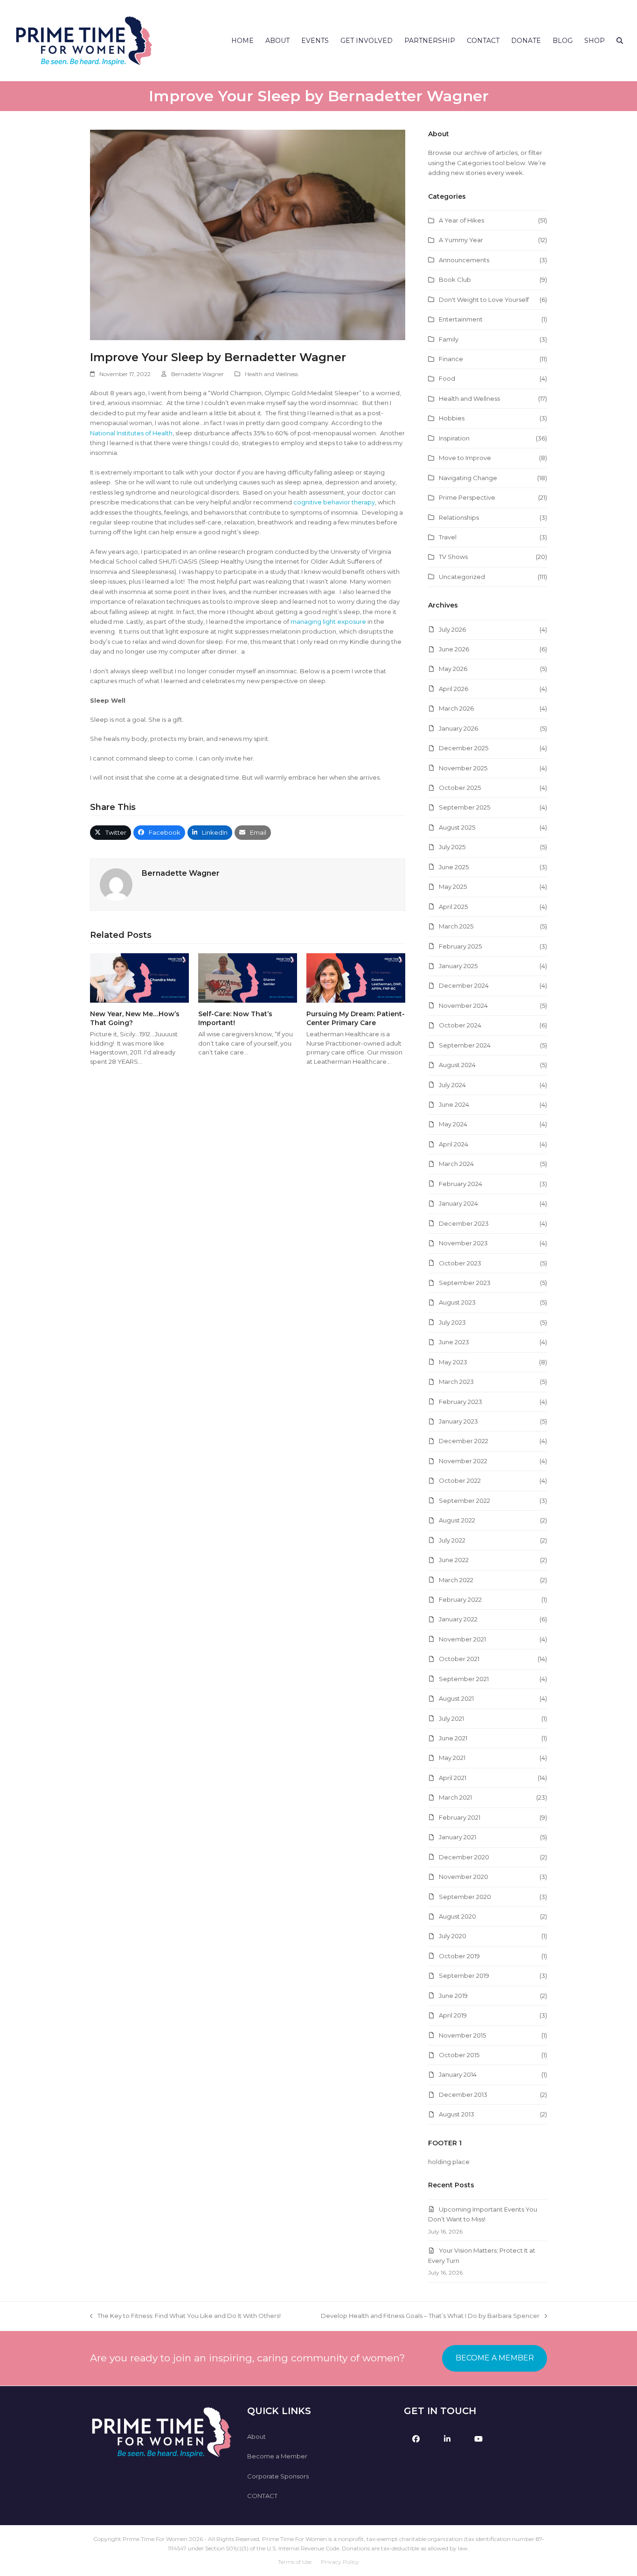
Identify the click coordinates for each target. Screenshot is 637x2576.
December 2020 (464, 1857)
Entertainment (461, 319)
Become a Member (277, 2456)
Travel (448, 537)
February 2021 (460, 1817)
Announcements (464, 260)
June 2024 (454, 1104)
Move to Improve (465, 458)
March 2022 (456, 1580)
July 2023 (452, 1322)
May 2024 (453, 1124)
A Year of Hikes (461, 220)
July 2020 (453, 1936)
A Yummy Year (461, 240)
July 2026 (452, 629)
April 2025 (453, 907)
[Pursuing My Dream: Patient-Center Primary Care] (356, 977)
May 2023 (453, 1362)
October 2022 (460, 1480)
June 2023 (454, 1342)
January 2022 (458, 1619)
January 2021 (457, 1837)
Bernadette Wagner (197, 374)
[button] (620, 41)
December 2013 (463, 2094)
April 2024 (454, 1144)
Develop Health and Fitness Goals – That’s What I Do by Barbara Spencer (430, 2316)
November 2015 (462, 2035)
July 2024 (452, 1085)
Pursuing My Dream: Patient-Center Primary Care (356, 1018)
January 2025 (458, 966)
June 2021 (453, 1738)
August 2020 (457, 1916)
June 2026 (454, 649)
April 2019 (453, 2015)
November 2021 (462, 1639)
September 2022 (464, 1501)
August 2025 (457, 827)
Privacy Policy (340, 2562)
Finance (451, 359)
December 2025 (464, 748)
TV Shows (453, 557)
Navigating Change (468, 478)
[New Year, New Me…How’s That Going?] (139, 977)
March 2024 (456, 1164)
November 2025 (463, 768)
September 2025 (464, 807)
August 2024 (457, 1065)
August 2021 (456, 1698)
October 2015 (459, 2055)
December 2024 (464, 985)
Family (449, 339)
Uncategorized (462, 577)
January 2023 (458, 1421)
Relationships (459, 517)
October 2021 (459, 1659)
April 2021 (453, 1778)
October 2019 (459, 1956)
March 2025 (456, 926)
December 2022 (464, 1441)
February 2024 (460, 1184)
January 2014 (458, 2074)
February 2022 (460, 1599)
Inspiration (454, 438)
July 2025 (452, 847)
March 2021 (455, 1797)
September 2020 (465, 1897)
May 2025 (453, 887)
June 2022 (454, 1560)
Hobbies (452, 418)
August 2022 (457, 1520)
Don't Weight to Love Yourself (484, 300)
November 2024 (463, 1005)
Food (447, 378)
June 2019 (453, 1996)
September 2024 (465, 1045)
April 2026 (454, 689)
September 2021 (464, 1679)
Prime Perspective (467, 497)
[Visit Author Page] (116, 884)
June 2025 (454, 867)
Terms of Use (295, 2562)
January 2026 (458, 728)
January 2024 (458, 1203)
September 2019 (464, 1976)
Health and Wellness (271, 374)
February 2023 (460, 1402)
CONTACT (262, 2496)
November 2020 (464, 1877)
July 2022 (452, 1540)
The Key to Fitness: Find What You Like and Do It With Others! (185, 2316)
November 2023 (463, 1243)
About (256, 2436)
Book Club (455, 279)
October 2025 (460, 788)
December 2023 (464, 1223)
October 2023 (460, 1263)
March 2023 (456, 1382)
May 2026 (453, 669)
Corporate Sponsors (278, 2476)
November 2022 (463, 1461)
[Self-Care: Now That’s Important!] (248, 977)
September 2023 (465, 1283)
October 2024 (460, 1025)
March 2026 (456, 708)
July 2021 (451, 1718)
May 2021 (452, 1758)
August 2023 (457, 1302)
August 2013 (457, 2114)
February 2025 (460, 946)
